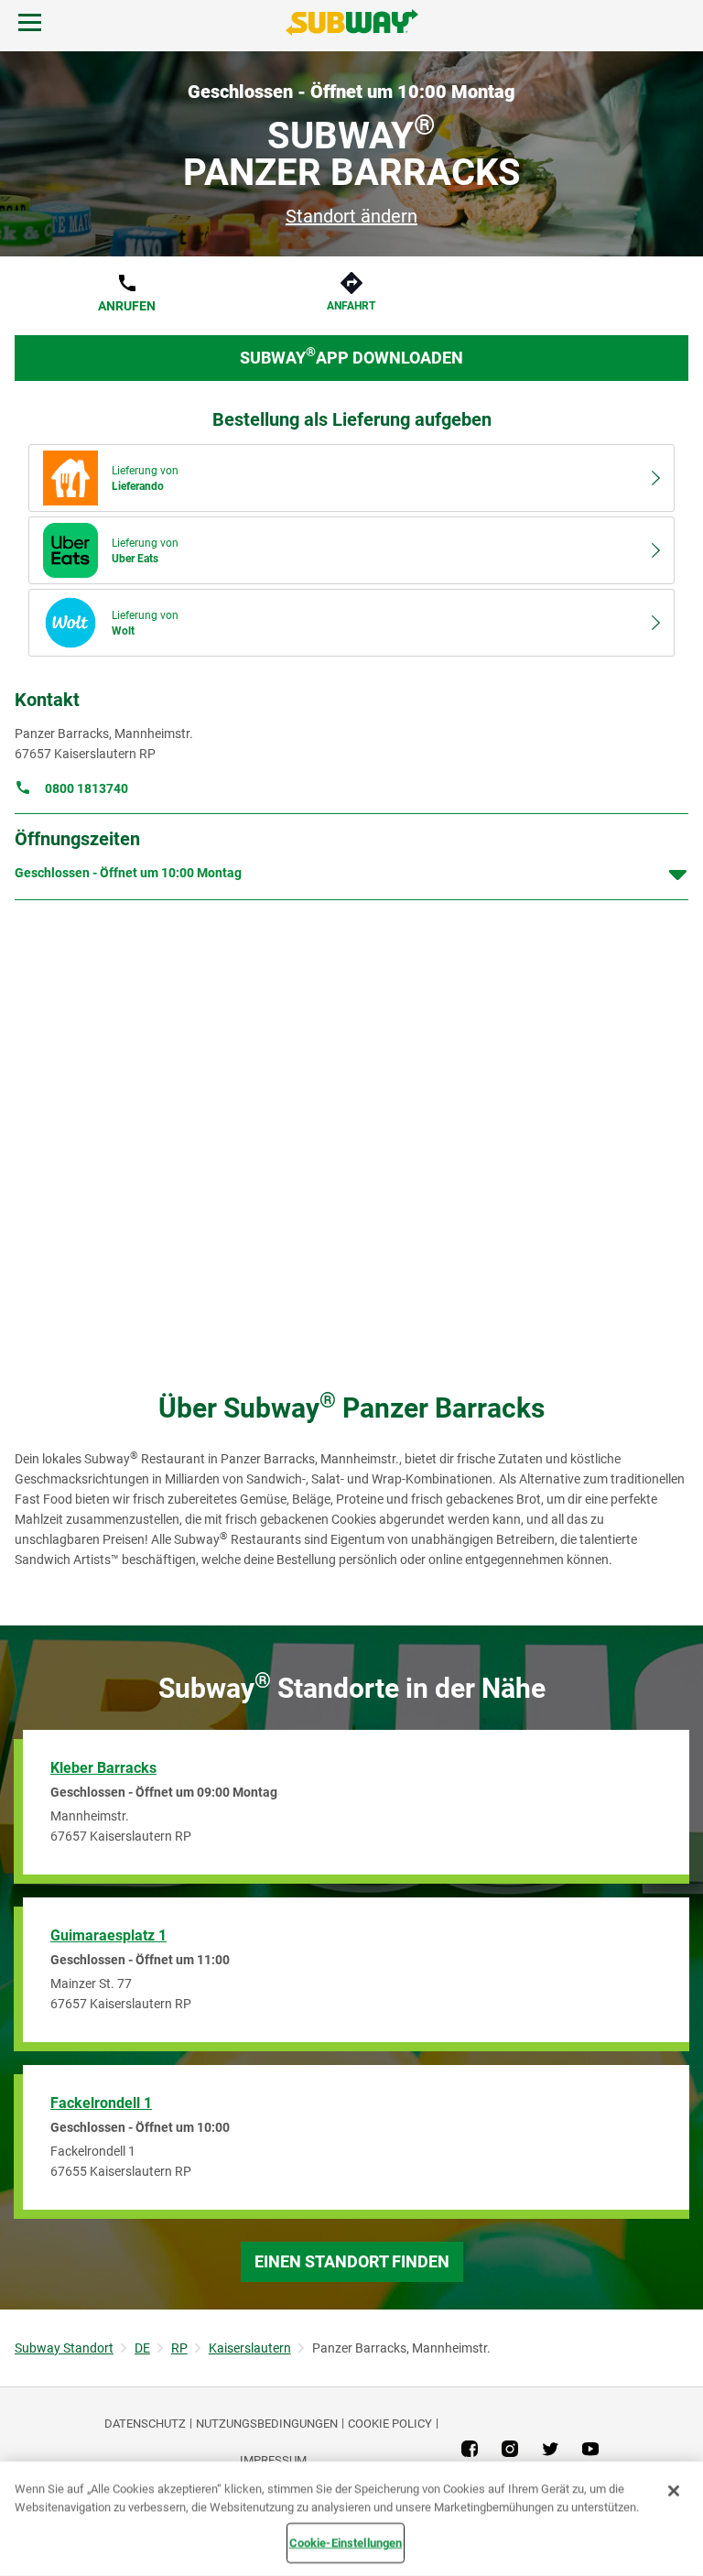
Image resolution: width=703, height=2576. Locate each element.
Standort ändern (351, 216)
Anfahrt (351, 306)
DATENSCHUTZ (145, 2424)
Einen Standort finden (352, 2261)
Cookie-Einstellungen (346, 2543)
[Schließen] (674, 2491)
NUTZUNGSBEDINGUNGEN (267, 2424)
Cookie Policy (390, 2424)
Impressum (273, 2460)
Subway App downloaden (351, 356)
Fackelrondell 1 (101, 2103)
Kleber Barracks (103, 1768)
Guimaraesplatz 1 (108, 1935)
